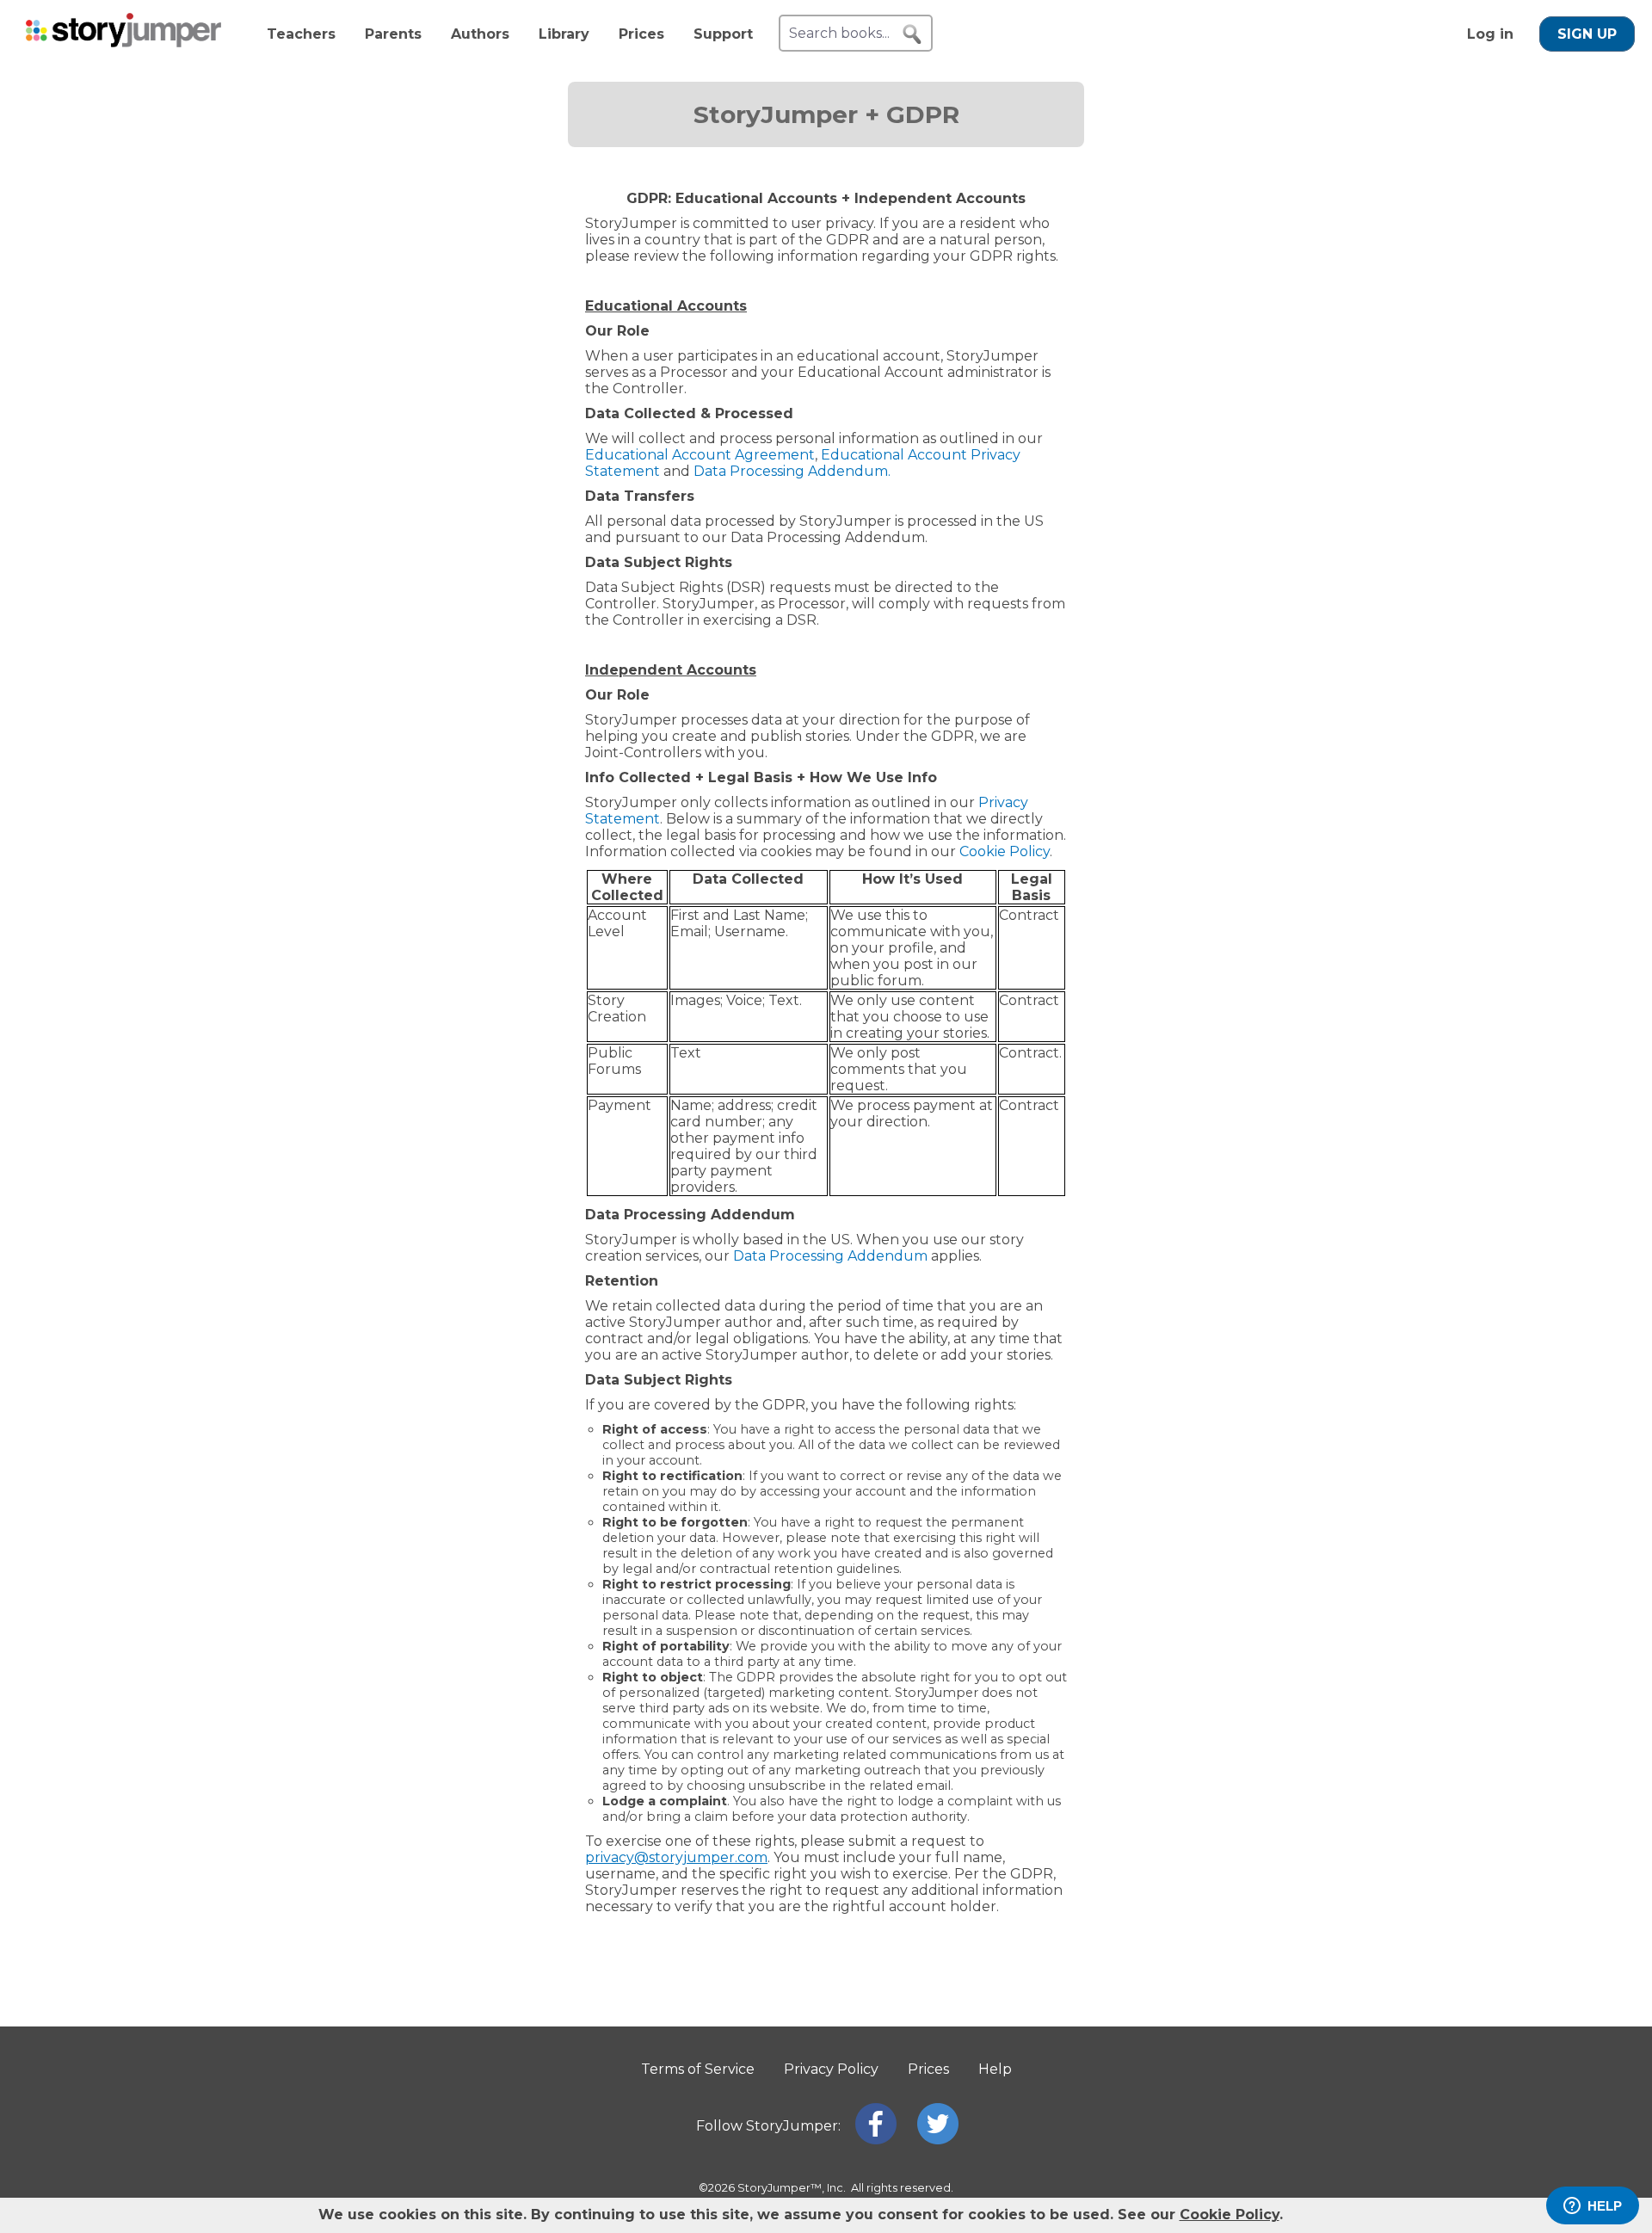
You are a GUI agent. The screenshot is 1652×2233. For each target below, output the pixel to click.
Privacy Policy (831, 2069)
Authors (480, 34)
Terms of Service (698, 2069)
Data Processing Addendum (830, 1256)
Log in (1490, 34)
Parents (393, 34)
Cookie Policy (1005, 851)
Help (995, 2069)
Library (564, 34)
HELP (1605, 2206)
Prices (641, 34)
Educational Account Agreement (700, 455)
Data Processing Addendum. (792, 471)
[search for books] (912, 34)
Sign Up (1587, 34)
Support (723, 34)
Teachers (301, 34)
